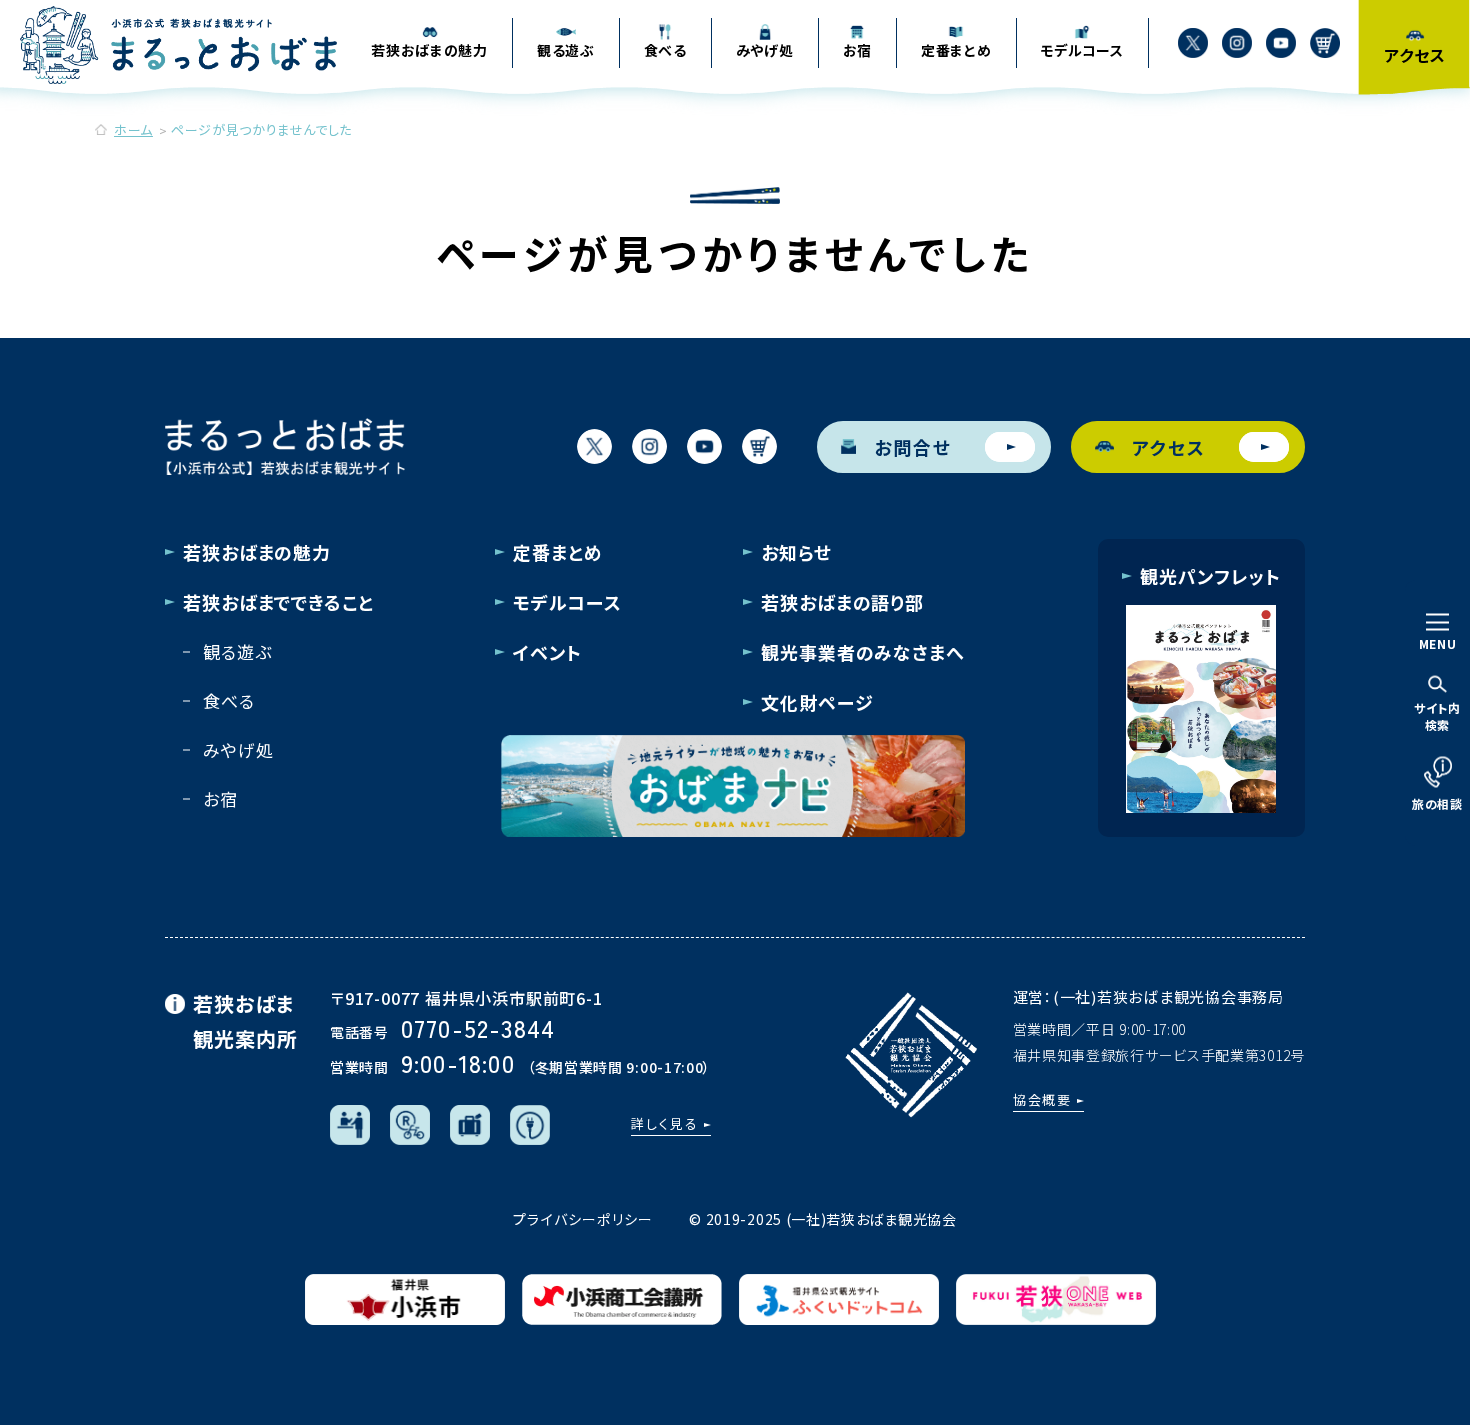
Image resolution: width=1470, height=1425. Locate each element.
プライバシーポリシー (583, 1219)
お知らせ (796, 552)
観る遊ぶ (237, 651)
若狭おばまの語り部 (842, 602)
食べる (229, 700)
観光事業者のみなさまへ (863, 652)
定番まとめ (558, 552)
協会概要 (1043, 1099)
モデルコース (567, 602)
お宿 (220, 798)
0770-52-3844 (478, 1027)
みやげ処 (238, 749)
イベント (547, 652)
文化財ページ (817, 702)
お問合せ (912, 447)
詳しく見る (665, 1123)
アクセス (1168, 447)
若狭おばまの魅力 (257, 552)
